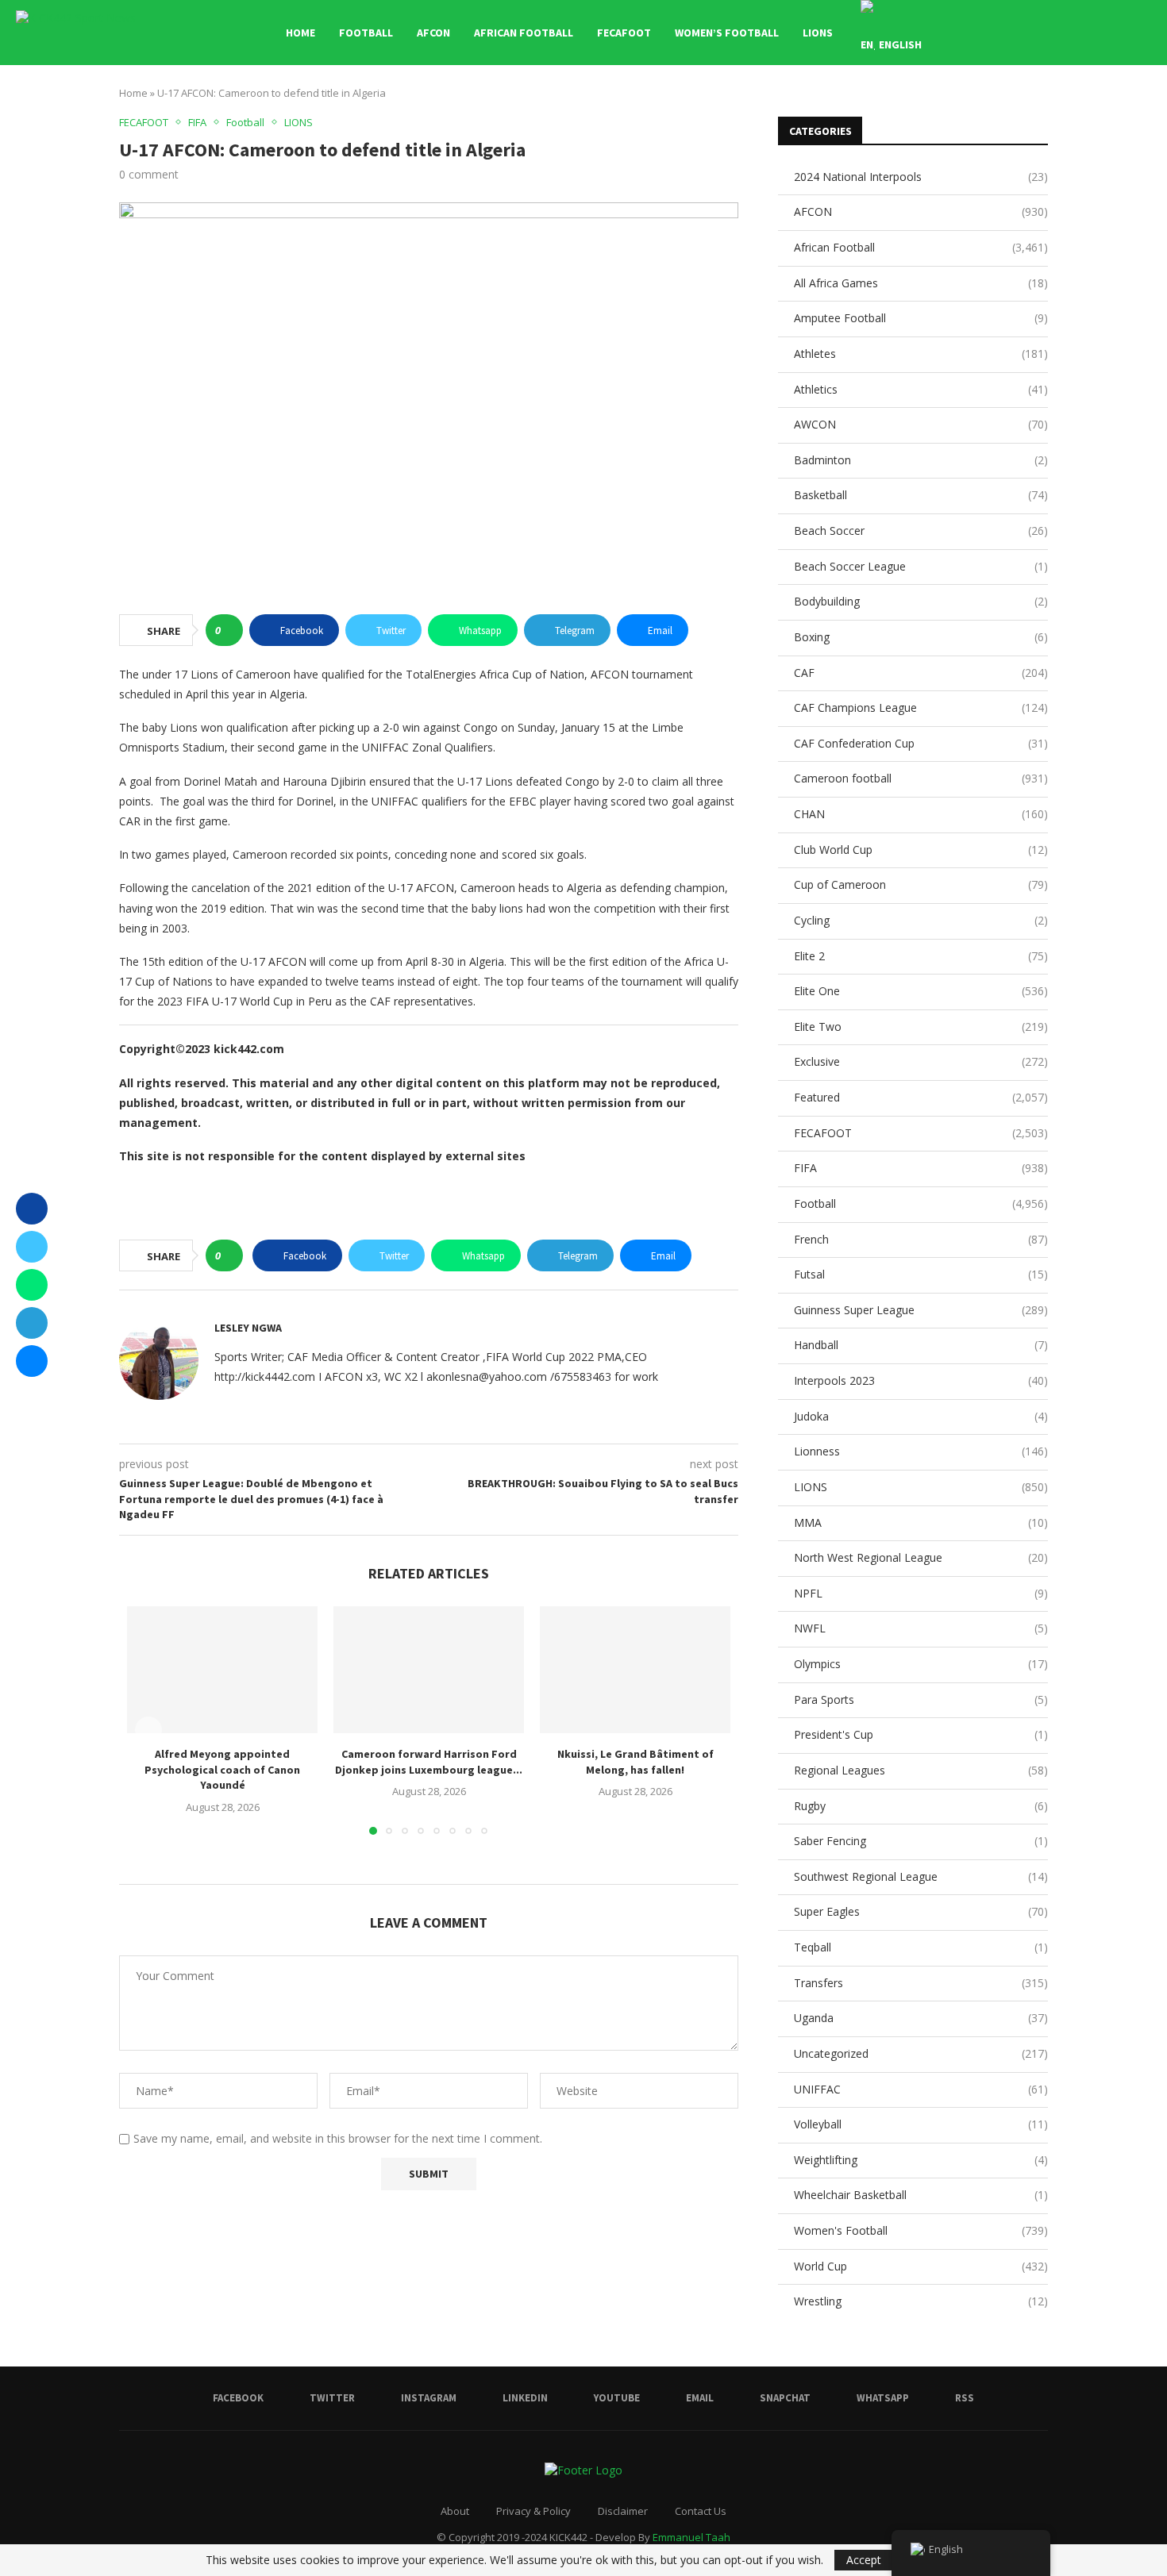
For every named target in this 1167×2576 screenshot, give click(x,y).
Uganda (921, 2018)
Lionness (921, 1451)
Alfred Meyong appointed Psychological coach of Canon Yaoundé (222, 1769)
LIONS (818, 33)
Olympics (921, 1664)
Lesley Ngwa (248, 1328)
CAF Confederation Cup (921, 743)
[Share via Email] (32, 1361)
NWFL (921, 1628)
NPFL (921, 1593)
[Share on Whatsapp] (32, 1285)
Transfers (921, 1983)
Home (300, 33)
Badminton (921, 460)
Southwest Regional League (921, 1876)
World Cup (921, 2266)
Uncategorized (921, 2053)
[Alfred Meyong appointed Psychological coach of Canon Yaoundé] (222, 1670)
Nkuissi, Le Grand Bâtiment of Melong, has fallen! (635, 1762)
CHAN (921, 814)
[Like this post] (229, 630)
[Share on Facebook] (32, 1209)
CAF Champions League (921, 707)
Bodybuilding (921, 601)
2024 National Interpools (921, 177)
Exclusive (921, 1061)
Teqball (921, 1947)
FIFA (921, 1168)
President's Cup (921, 1734)
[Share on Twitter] (32, 1247)
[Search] (1143, 33)
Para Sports (921, 1699)
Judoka (921, 1416)
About (455, 2511)
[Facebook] (986, 33)
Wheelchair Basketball (921, 2195)
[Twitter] (1002, 33)
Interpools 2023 (921, 1380)
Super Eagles (921, 1911)
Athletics (921, 389)
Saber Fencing (921, 1841)
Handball (921, 1345)
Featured (921, 1097)
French (921, 1239)
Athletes (921, 354)
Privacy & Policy (533, 2511)
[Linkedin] (1036, 33)
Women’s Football (727, 33)
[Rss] (1119, 33)
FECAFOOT (624, 33)
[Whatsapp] (1102, 33)
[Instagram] (1019, 33)
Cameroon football (921, 778)
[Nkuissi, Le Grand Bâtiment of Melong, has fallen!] (635, 1670)
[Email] (1069, 33)
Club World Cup (921, 850)
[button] (148, 1730)
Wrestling (921, 2301)
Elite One (921, 991)
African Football (524, 33)
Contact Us (701, 2511)
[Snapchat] (1086, 33)
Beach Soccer (921, 531)
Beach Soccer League (921, 566)
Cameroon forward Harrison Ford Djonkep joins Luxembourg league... (429, 1762)
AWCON (921, 424)
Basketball (921, 495)
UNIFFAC (921, 2089)
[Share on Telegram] (32, 1323)
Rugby (921, 1806)
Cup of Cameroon (921, 884)
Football (366, 33)
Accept (864, 2560)
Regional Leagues (921, 1770)
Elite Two (921, 1027)
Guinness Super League (921, 1310)
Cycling (921, 920)
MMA (921, 1523)
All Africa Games (921, 283)
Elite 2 (921, 956)
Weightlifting (921, 2160)
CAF (921, 673)
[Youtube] (1052, 33)
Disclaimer (623, 2511)
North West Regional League (921, 1557)
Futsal (921, 1274)
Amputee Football (921, 318)
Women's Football (921, 2230)
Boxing (921, 637)
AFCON (433, 33)
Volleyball (921, 2124)
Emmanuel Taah (691, 2537)
